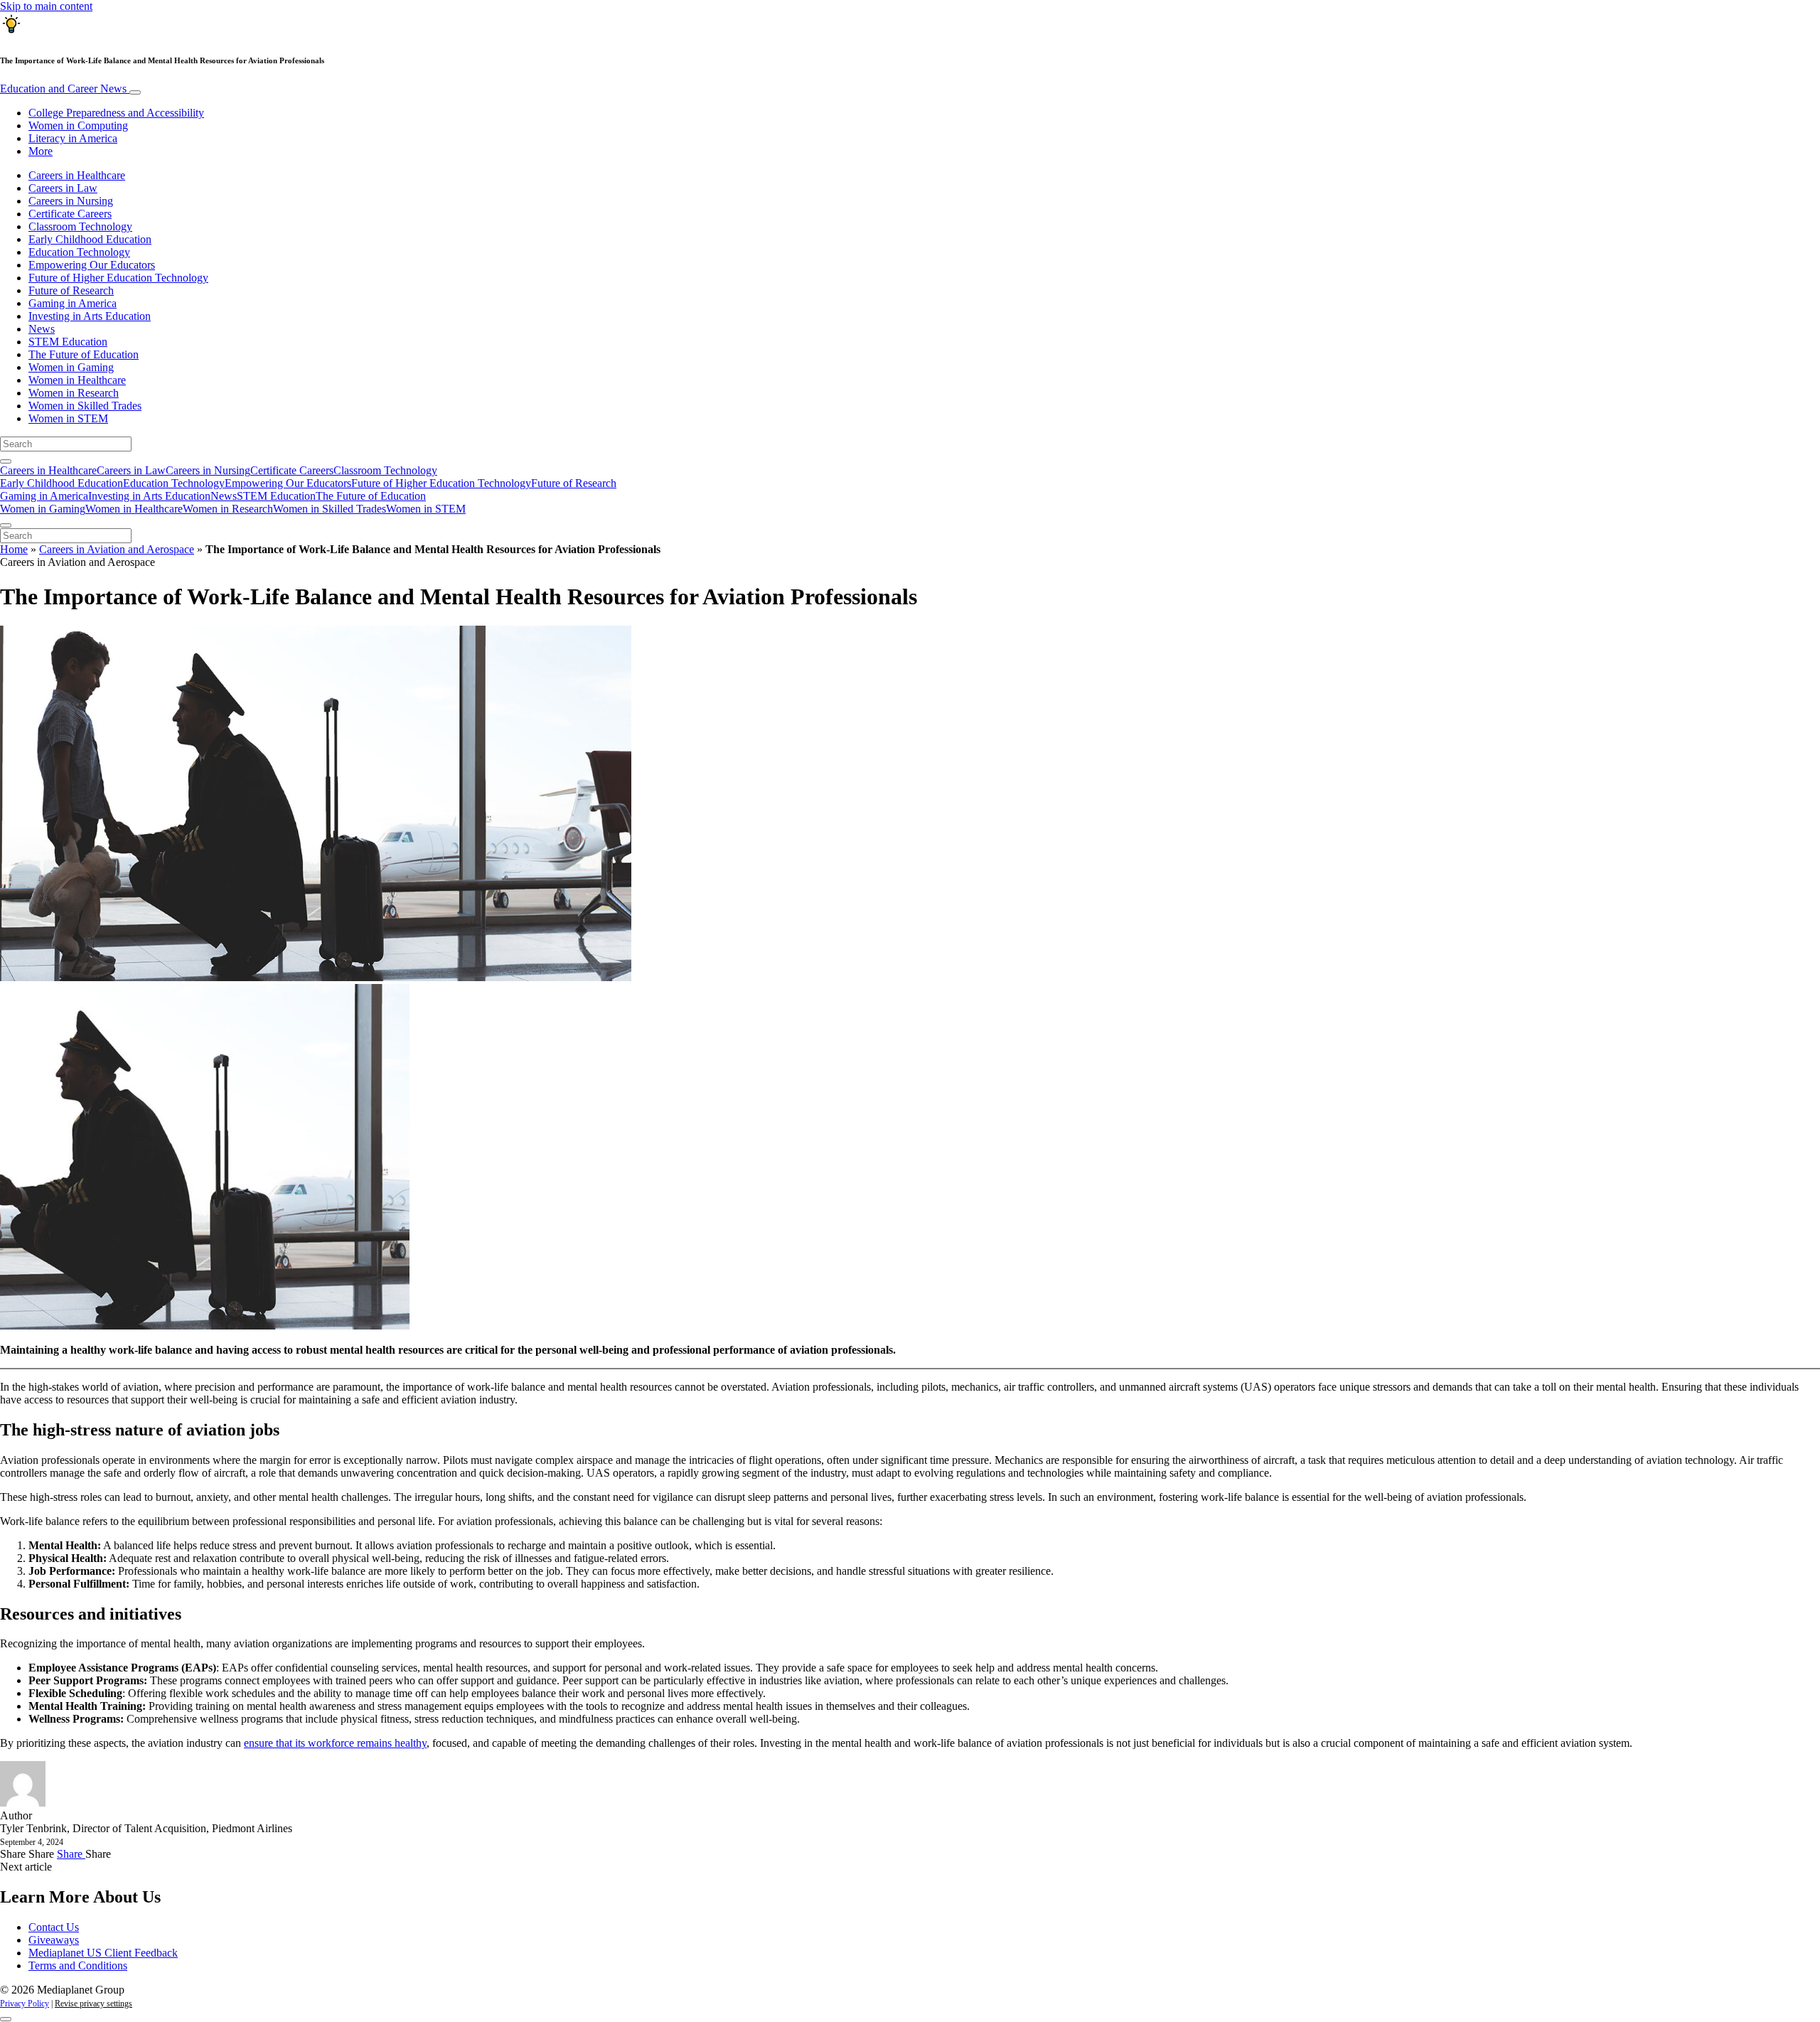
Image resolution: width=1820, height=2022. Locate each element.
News (42, 329)
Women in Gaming (71, 367)
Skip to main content (46, 6)
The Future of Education (84, 354)
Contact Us (54, 1927)
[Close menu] (6, 525)
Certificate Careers (70, 214)
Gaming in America (73, 303)
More (41, 151)
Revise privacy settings (93, 2004)
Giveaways (54, 1940)
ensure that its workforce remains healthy (335, 1743)
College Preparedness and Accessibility (116, 113)
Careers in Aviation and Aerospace (117, 549)
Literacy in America (73, 138)
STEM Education (68, 342)
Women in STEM (68, 418)
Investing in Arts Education (90, 316)
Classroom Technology (80, 226)
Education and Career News (65, 89)
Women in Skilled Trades (85, 406)
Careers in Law (63, 188)
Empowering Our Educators (92, 265)
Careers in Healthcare (77, 175)
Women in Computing (78, 125)
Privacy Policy (25, 2004)
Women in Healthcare (77, 380)
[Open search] (6, 461)
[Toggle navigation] (135, 92)
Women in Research (74, 393)
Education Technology (79, 252)
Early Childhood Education (90, 239)
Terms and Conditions (78, 1965)
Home (14, 549)
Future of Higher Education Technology (118, 278)
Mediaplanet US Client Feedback (103, 1953)
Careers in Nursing (71, 201)
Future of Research (71, 290)
